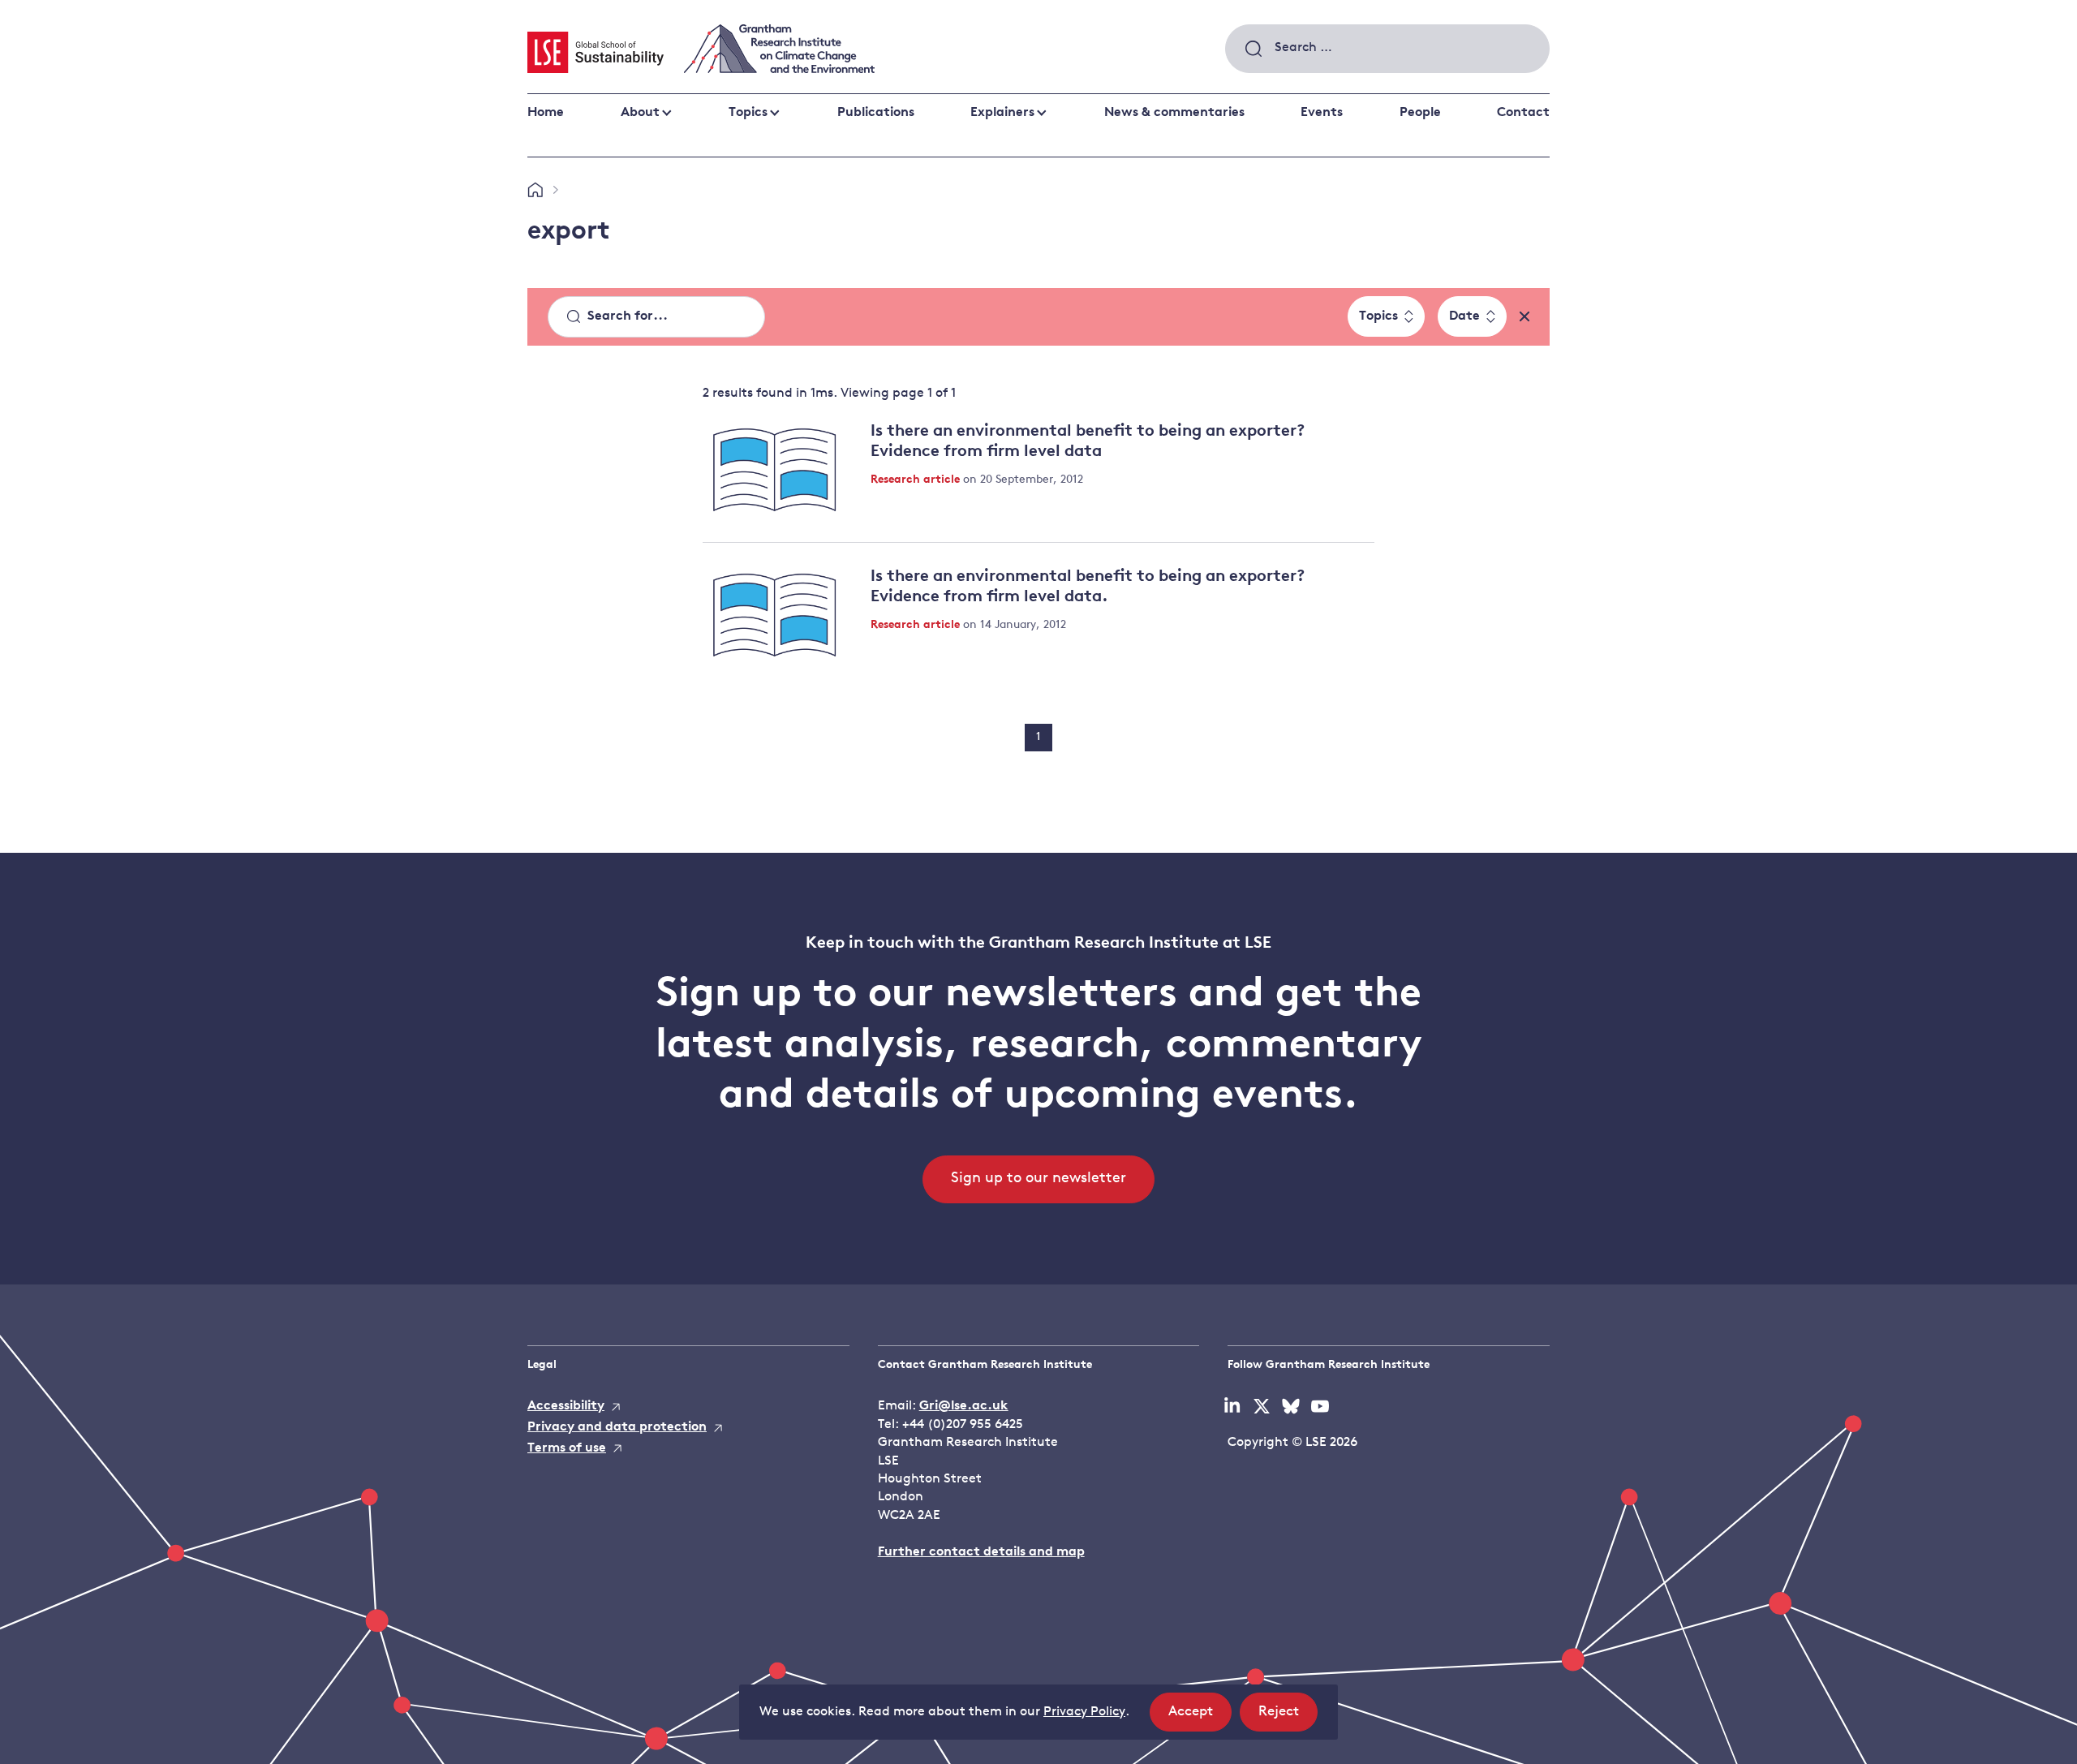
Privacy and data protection (617, 1427)
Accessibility (566, 1406)
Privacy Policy (1084, 1712)
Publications (876, 113)
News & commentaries (1174, 113)
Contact (1523, 113)
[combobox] (1387, 49)
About (640, 113)
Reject (1288, 1718)
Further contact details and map (981, 1552)
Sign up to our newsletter (1038, 1179)
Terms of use (567, 1448)
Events (1322, 113)
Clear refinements (1524, 316)
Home (546, 113)
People (1420, 113)
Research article (917, 480)
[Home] (535, 191)
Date (1464, 316)
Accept (1200, 1718)
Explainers (1002, 113)
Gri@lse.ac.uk (964, 1406)
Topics (748, 113)
